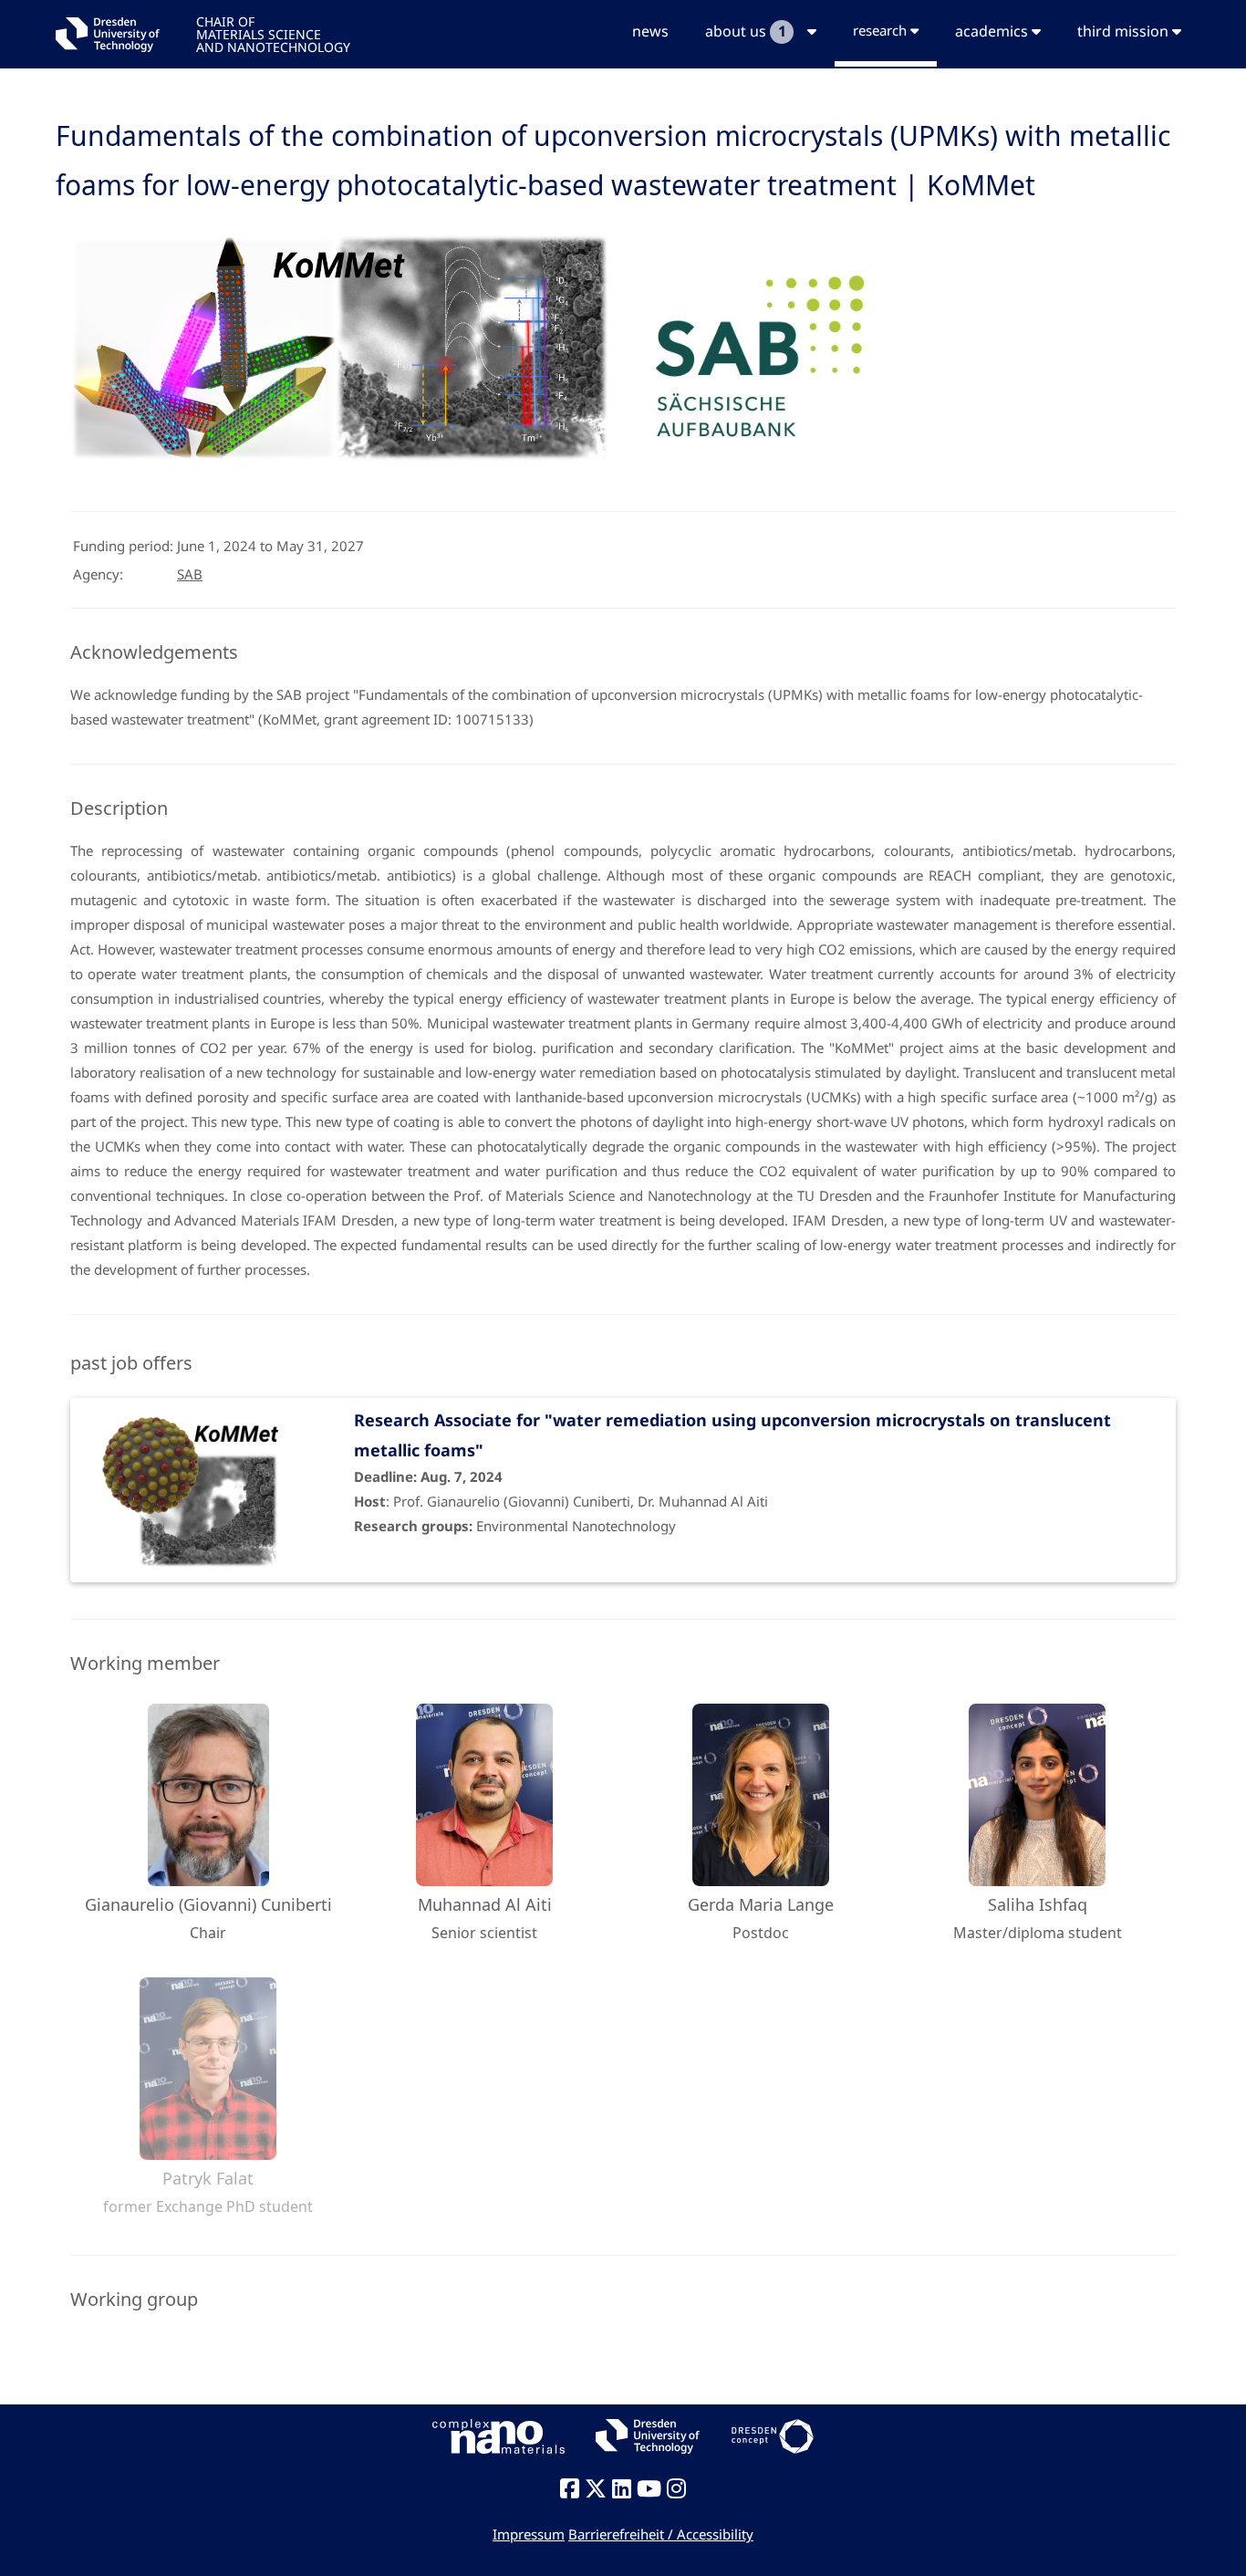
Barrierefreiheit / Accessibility (661, 2534)
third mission (1125, 31)
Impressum (529, 2534)
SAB (190, 574)
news (650, 31)
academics (993, 31)
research (882, 30)
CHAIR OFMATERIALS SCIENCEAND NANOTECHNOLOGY (273, 33)
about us (745, 31)
